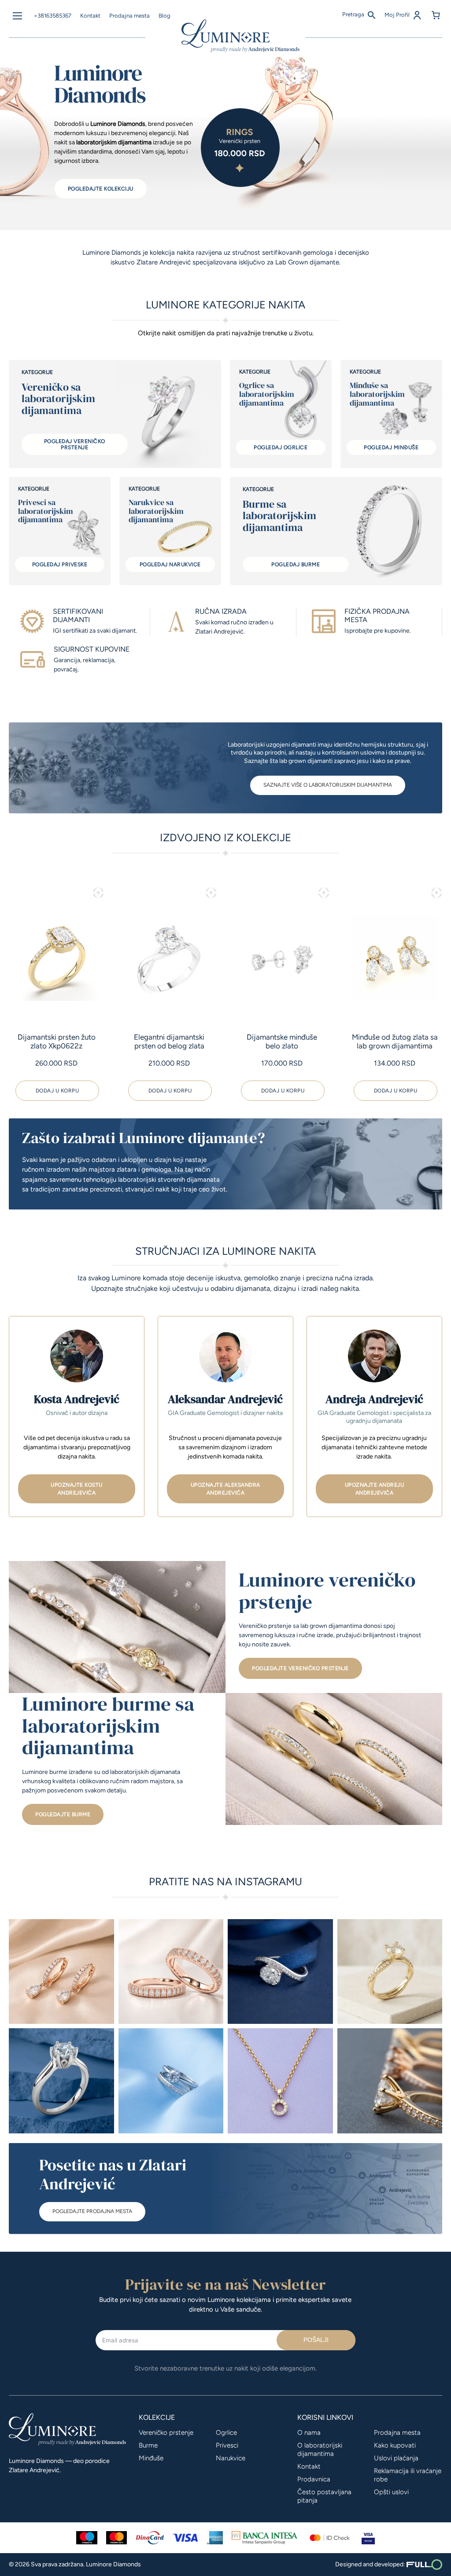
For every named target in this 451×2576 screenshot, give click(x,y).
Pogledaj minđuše (391, 447)
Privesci (227, 2445)
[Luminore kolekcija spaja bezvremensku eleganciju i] (171, 2081)
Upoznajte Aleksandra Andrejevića (225, 1489)
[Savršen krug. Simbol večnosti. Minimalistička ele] (280, 2081)
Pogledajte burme (63, 1814)
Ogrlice (226, 2433)
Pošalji (316, 2340)
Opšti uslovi (391, 2492)
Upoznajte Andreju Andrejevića (375, 1489)
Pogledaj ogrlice (281, 447)
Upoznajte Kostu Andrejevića (77, 1489)
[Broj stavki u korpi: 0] (436, 15)
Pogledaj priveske (60, 564)
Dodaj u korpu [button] (57, 1091)
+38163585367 (53, 16)
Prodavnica (314, 2479)
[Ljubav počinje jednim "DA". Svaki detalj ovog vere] (390, 2081)
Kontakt (90, 16)
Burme (148, 2445)
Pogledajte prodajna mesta (92, 2211)
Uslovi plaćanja (396, 2458)
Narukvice (231, 2458)
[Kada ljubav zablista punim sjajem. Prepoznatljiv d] (280, 1972)
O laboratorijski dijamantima (320, 2450)
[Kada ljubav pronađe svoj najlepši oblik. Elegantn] (390, 1972)
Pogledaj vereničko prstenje (75, 444)
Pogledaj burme (296, 564)
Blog (165, 16)
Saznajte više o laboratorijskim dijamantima (328, 785)
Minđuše (151, 2458)
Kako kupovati (395, 2445)
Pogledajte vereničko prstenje (300, 1668)
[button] (98, 893)
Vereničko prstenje (166, 2433)
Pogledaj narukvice (170, 564)
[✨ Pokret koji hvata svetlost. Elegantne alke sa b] (61, 1972)
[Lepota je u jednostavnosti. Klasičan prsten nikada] (61, 2081)
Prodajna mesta (129, 16)
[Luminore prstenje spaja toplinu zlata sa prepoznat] (171, 1972)
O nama (309, 2433)
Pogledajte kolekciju (101, 189)
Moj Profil (398, 15)
